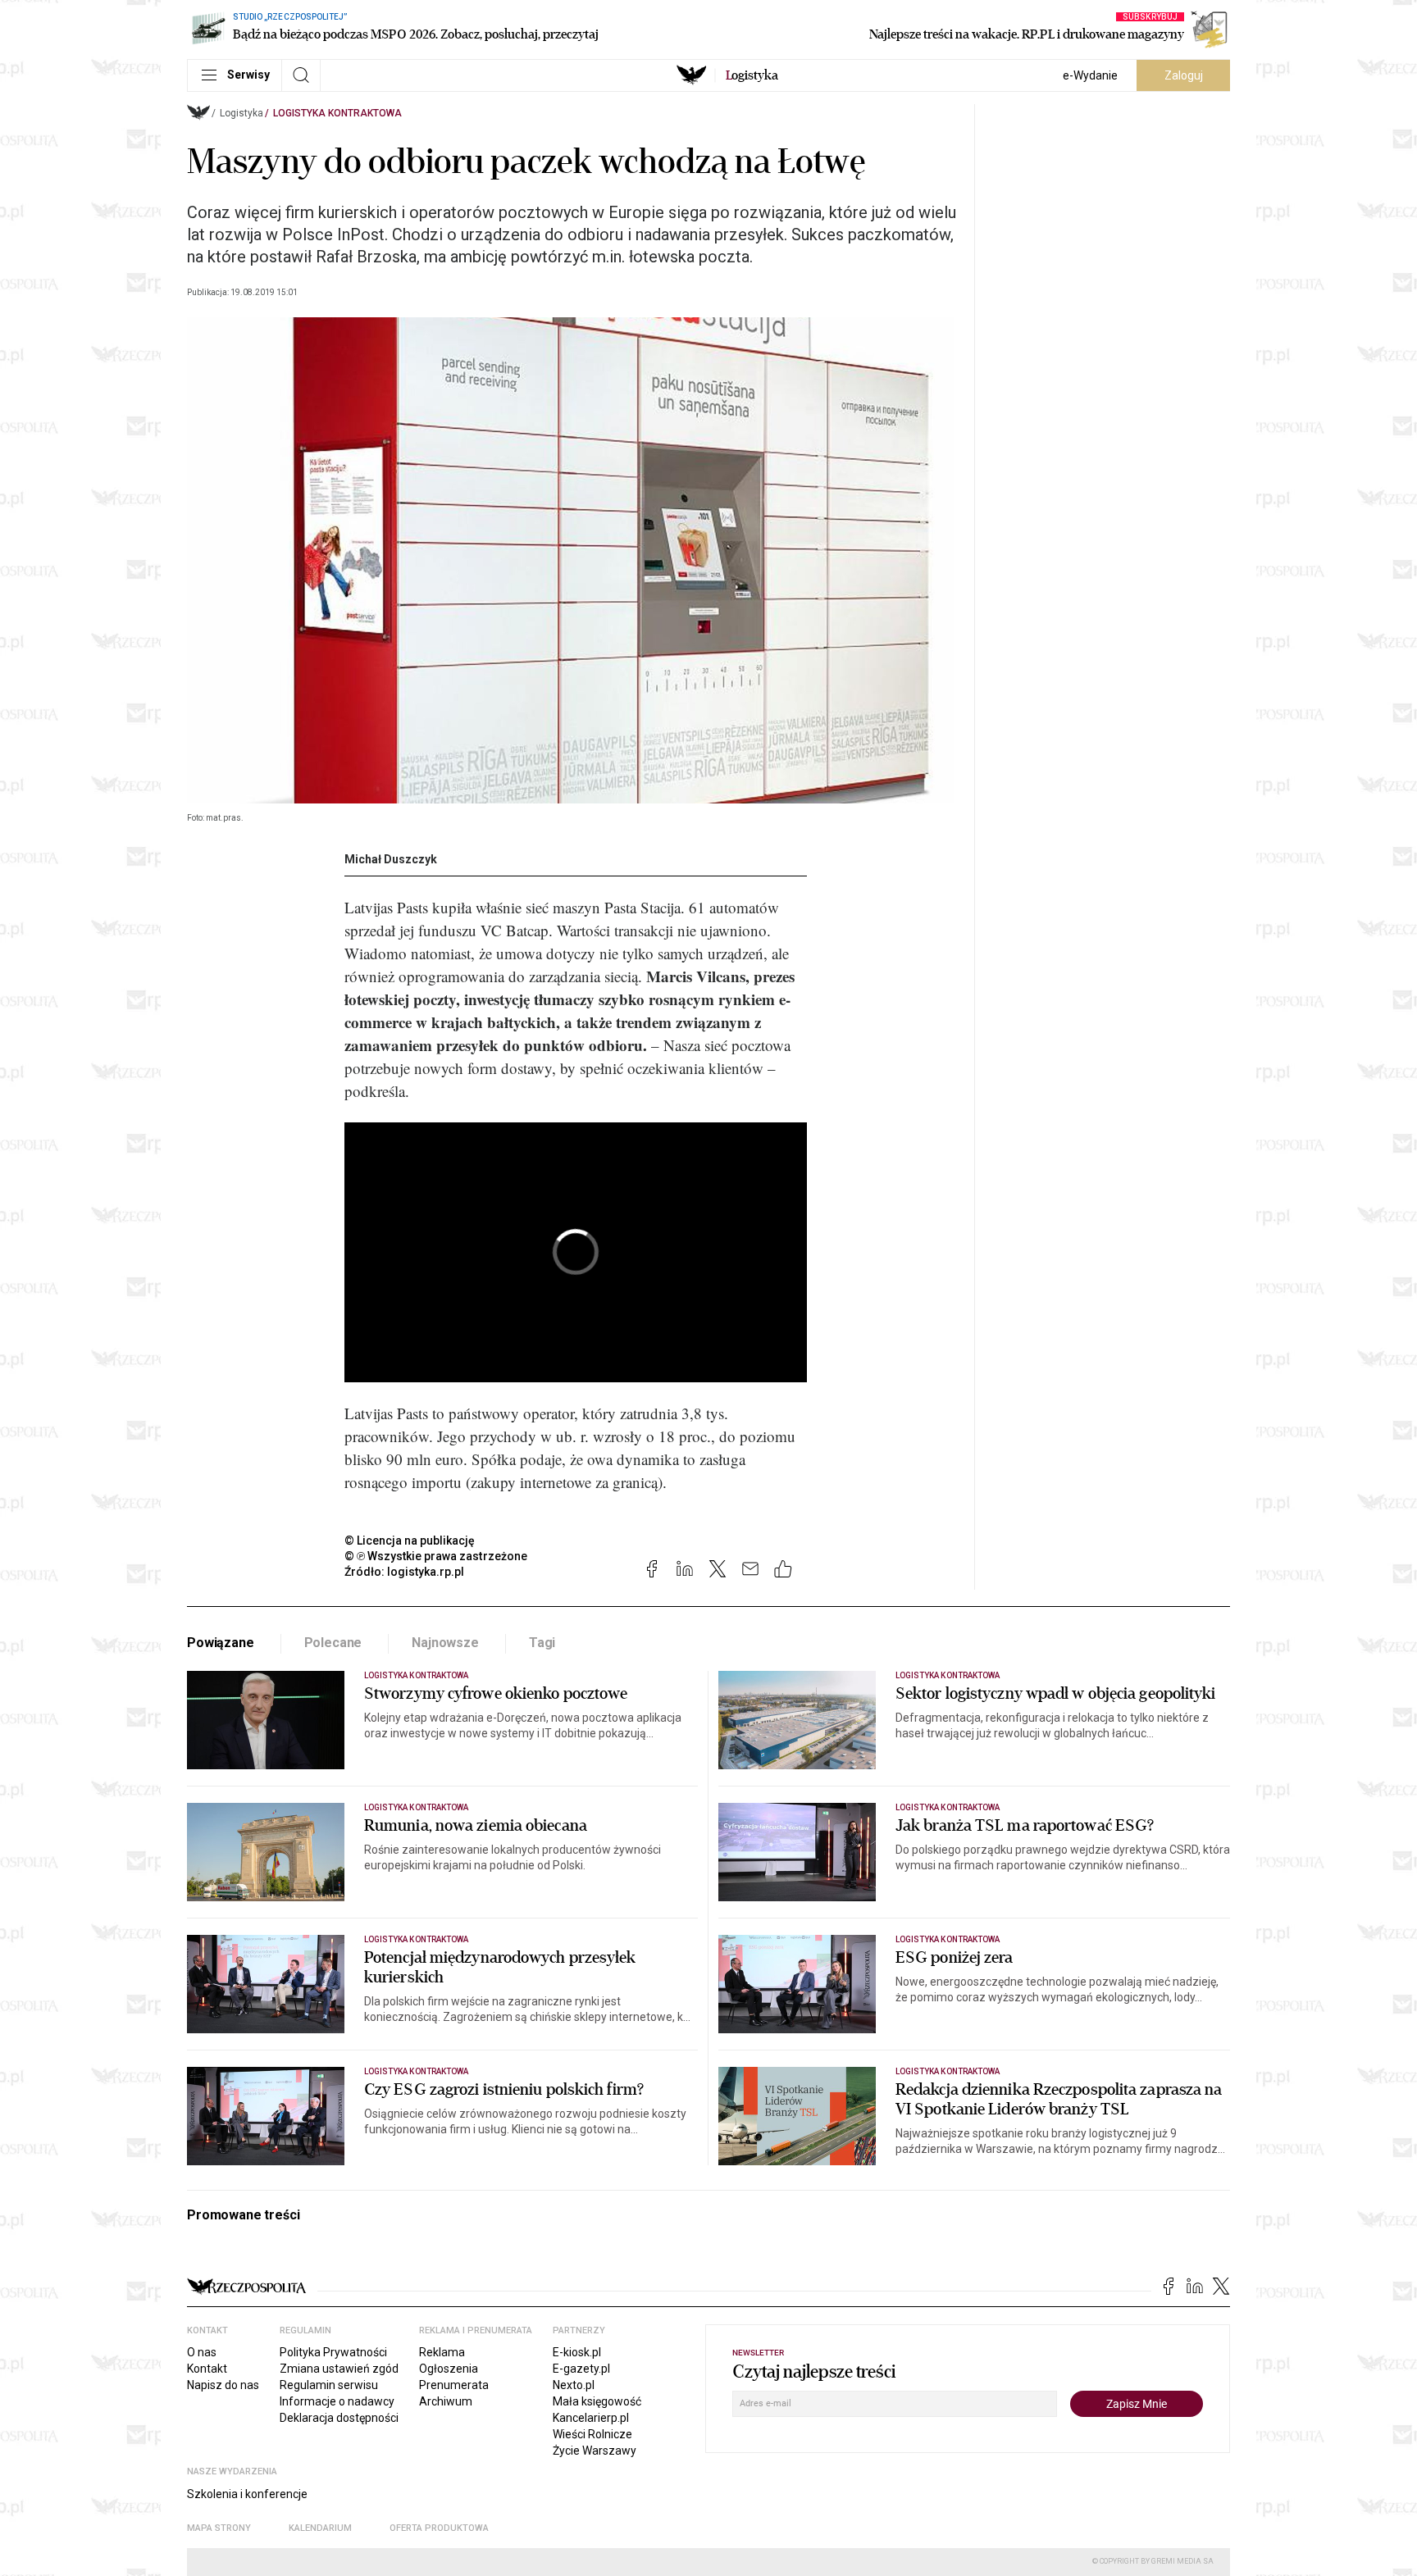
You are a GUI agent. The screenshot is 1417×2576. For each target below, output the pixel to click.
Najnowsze (445, 1643)
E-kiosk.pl (577, 2352)
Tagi (542, 1643)
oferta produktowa (439, 2528)
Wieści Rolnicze (592, 2434)
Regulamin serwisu (329, 2385)
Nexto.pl (574, 2385)
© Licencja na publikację (410, 1541)
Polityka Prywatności (333, 2352)
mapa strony (219, 2528)
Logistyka (241, 113)
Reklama (442, 2352)
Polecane (333, 1643)
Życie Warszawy (595, 2451)
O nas (202, 2352)
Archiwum (446, 2401)
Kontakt (207, 2369)
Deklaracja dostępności (339, 2418)
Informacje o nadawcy (337, 2401)
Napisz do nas (223, 2385)
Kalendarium (320, 2528)
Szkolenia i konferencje (247, 2494)
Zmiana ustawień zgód (339, 2369)
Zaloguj (1184, 75)
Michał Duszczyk (391, 859)
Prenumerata (454, 2385)
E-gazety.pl (581, 2369)
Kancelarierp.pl (591, 2418)
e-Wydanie (1090, 75)
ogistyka (752, 75)
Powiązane (221, 1643)
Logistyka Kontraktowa (337, 113)
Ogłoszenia (449, 2369)
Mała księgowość (597, 2401)
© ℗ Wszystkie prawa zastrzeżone (436, 1556)
